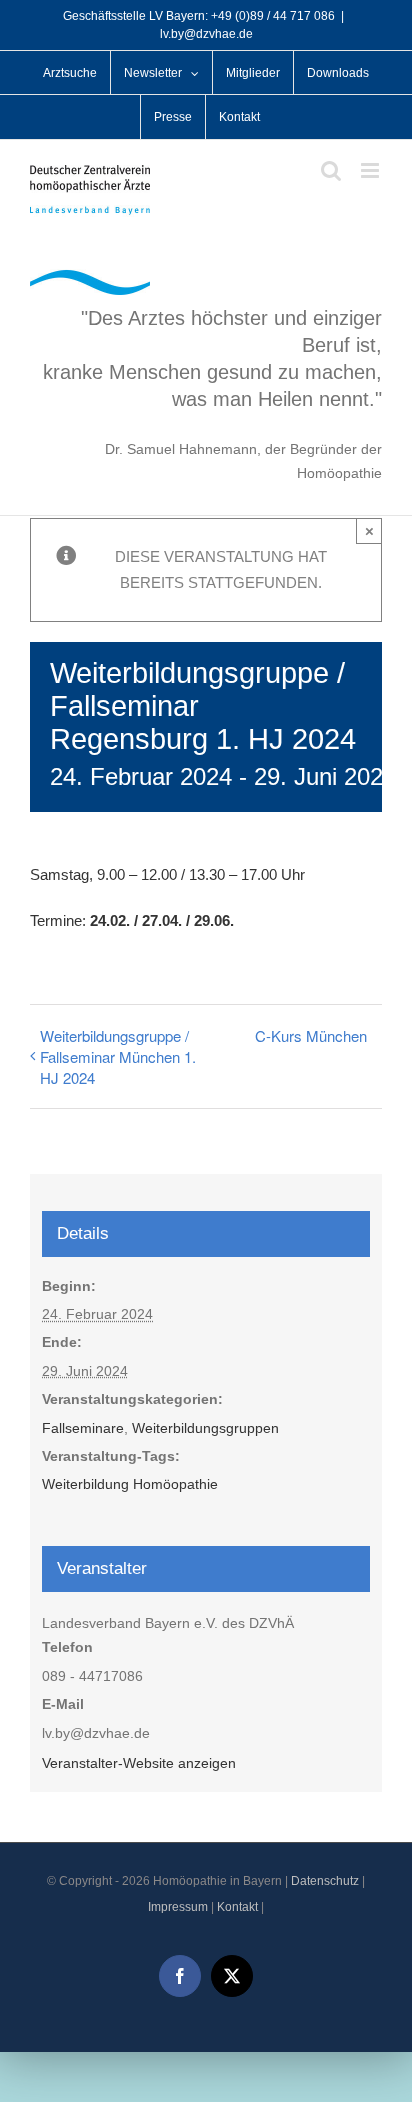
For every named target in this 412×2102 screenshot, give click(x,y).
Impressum (178, 1907)
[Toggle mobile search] (331, 170)
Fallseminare (83, 1428)
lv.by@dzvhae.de (206, 34)
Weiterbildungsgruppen (205, 1428)
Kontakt (237, 1907)
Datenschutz (325, 1881)
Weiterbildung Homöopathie (130, 1484)
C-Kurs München (311, 1035)
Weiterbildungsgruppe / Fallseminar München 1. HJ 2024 (118, 1056)
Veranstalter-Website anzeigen (139, 1763)
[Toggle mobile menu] (371, 170)
